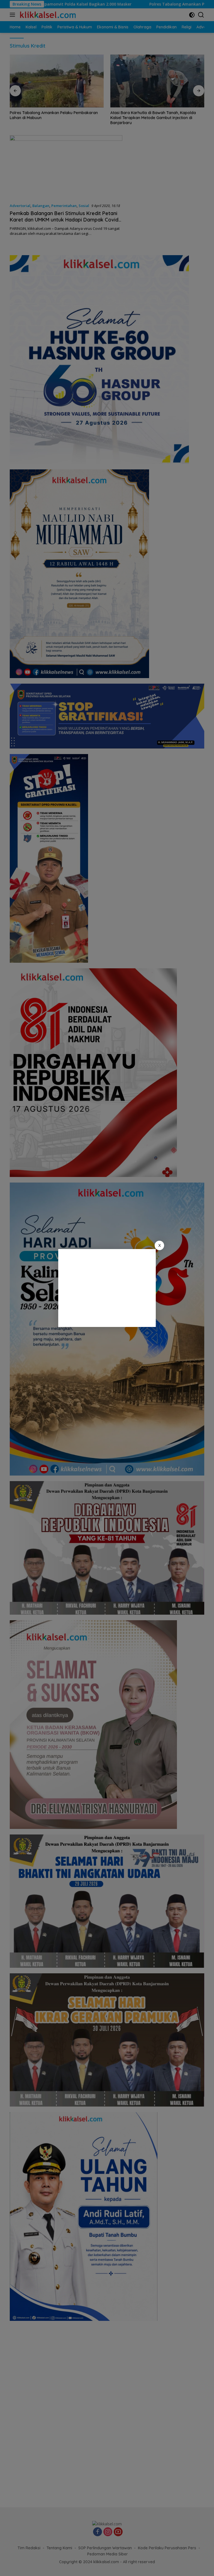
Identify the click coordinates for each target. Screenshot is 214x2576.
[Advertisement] (107, 1288)
